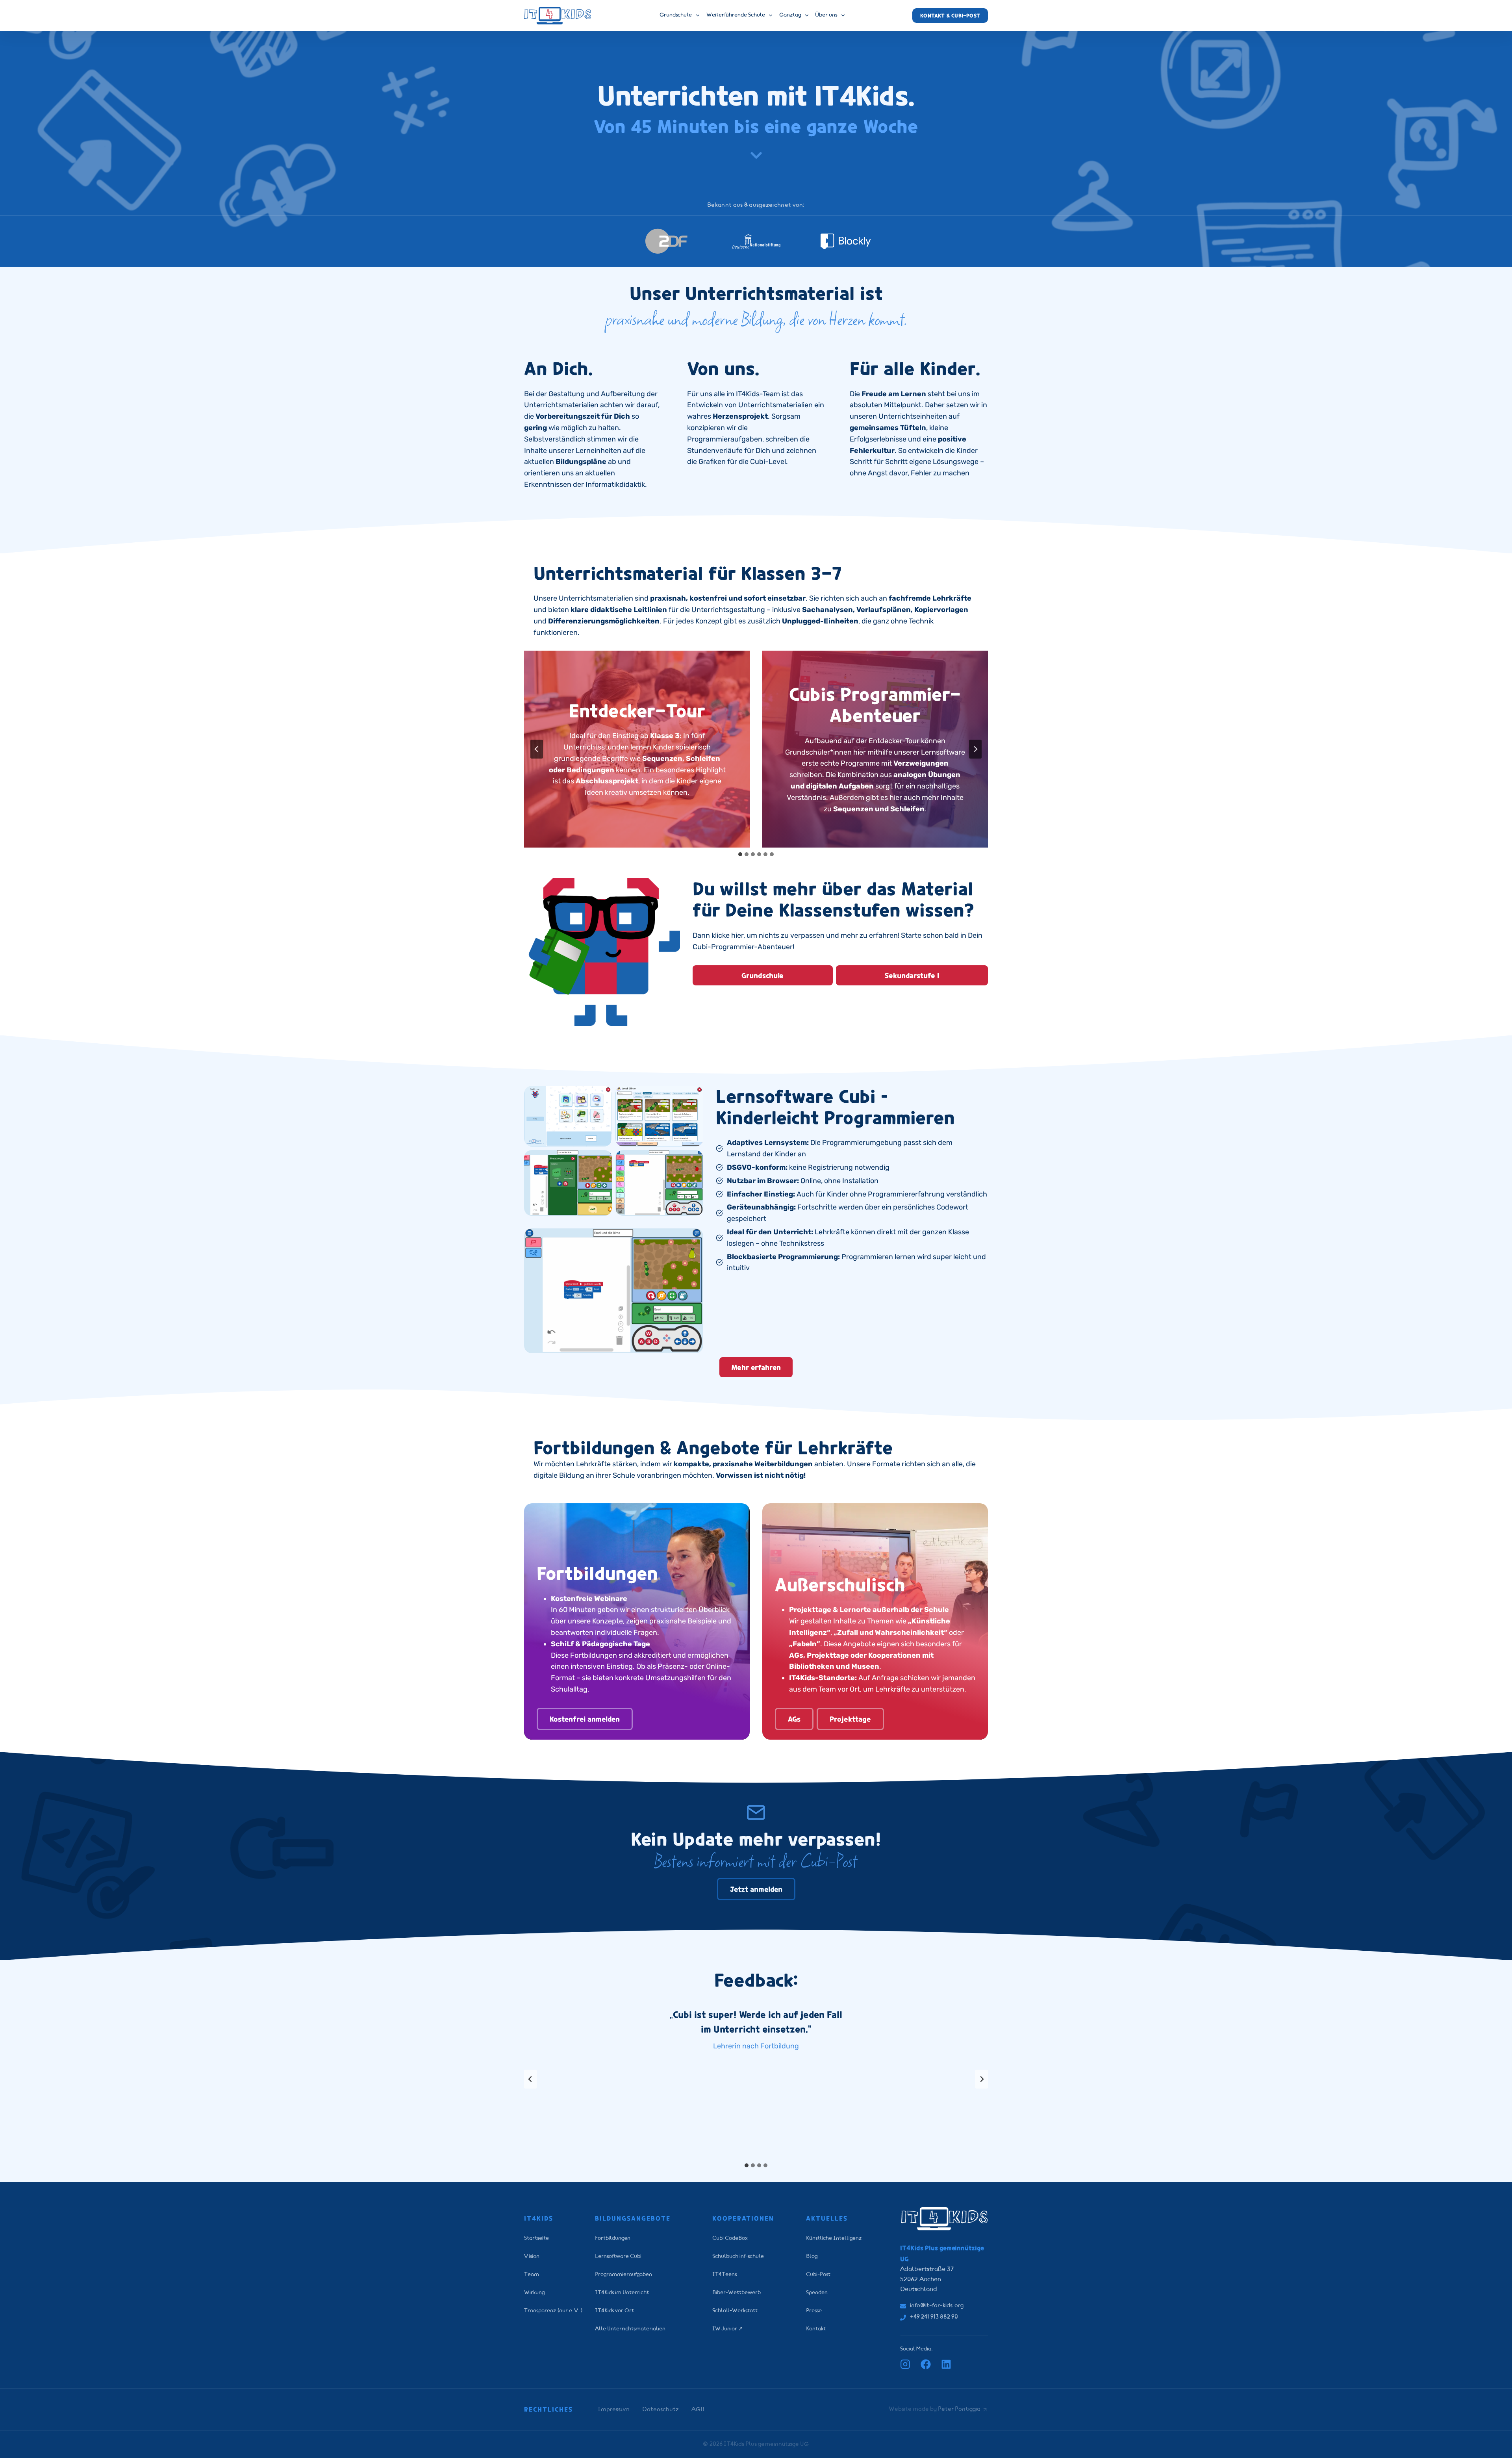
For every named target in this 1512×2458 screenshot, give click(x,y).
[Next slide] (975, 749)
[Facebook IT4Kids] (926, 2364)
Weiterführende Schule (736, 15)
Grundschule (676, 15)
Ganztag (790, 15)
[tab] (740, 854)
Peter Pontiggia (959, 2409)
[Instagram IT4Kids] (905, 2364)
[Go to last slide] (537, 749)
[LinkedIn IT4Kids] (946, 2364)
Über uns (826, 15)
